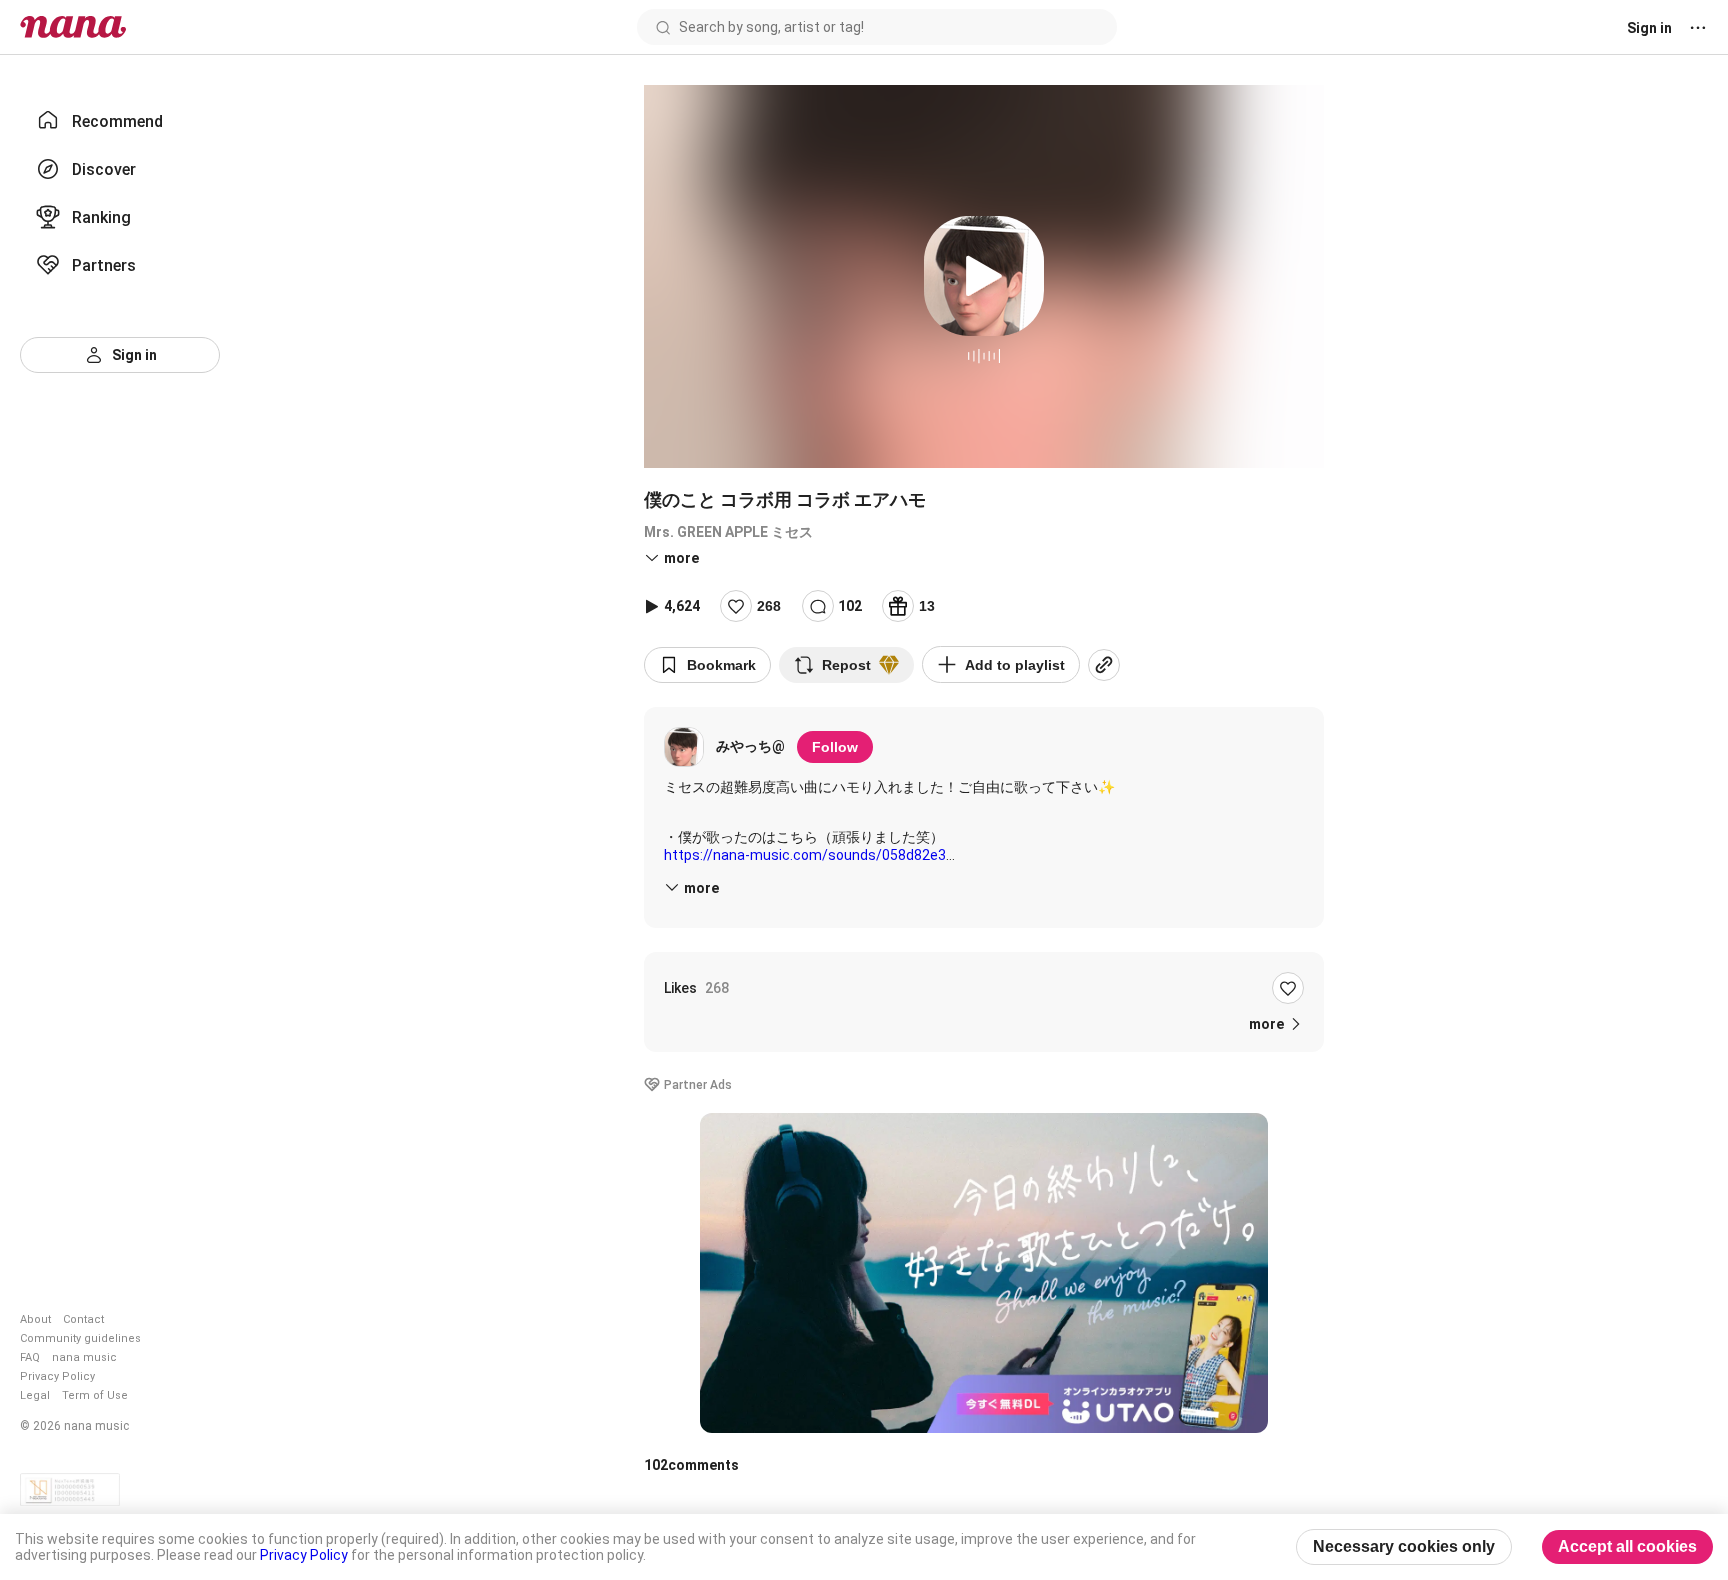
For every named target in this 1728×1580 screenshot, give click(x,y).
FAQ (30, 1357)
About (35, 1319)
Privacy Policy (57, 1376)
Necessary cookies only (1404, 1546)
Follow (835, 747)
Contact (83, 1319)
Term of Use (95, 1395)
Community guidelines (80, 1338)
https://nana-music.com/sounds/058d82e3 (805, 855)
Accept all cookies (1627, 1546)
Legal (35, 1395)
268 (769, 606)
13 (927, 606)
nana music (84, 1357)
